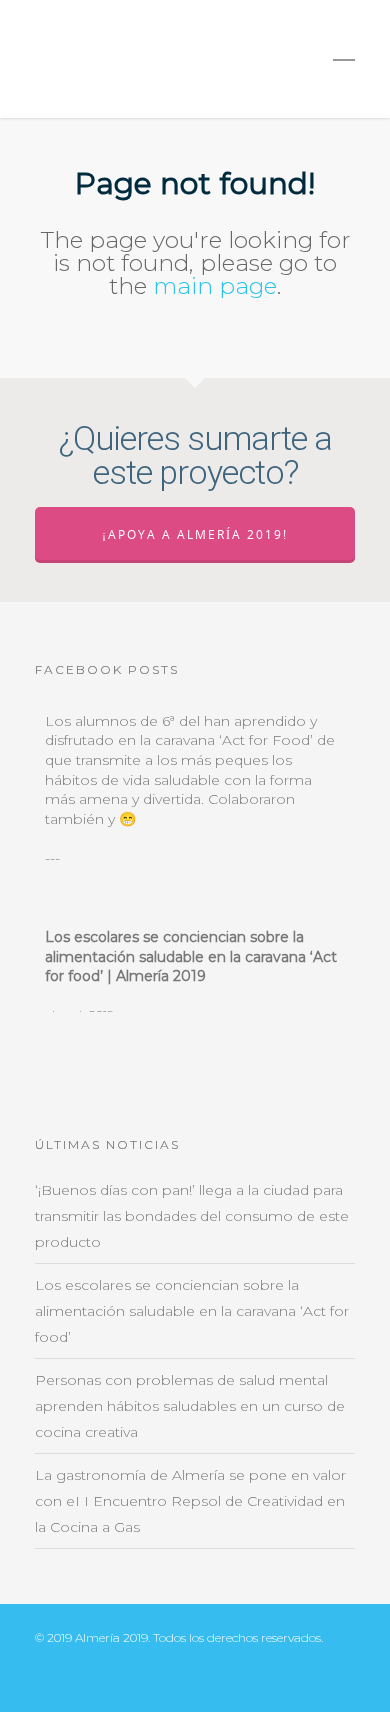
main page (215, 286)
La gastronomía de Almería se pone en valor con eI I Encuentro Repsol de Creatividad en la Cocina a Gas (190, 1501)
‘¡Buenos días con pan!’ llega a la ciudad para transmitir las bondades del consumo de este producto (192, 1216)
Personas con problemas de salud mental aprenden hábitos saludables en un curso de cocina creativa (190, 1406)
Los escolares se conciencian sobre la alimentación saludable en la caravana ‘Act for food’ (192, 1311)
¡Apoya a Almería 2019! (195, 534)
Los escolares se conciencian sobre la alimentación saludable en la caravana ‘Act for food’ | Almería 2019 (191, 956)
